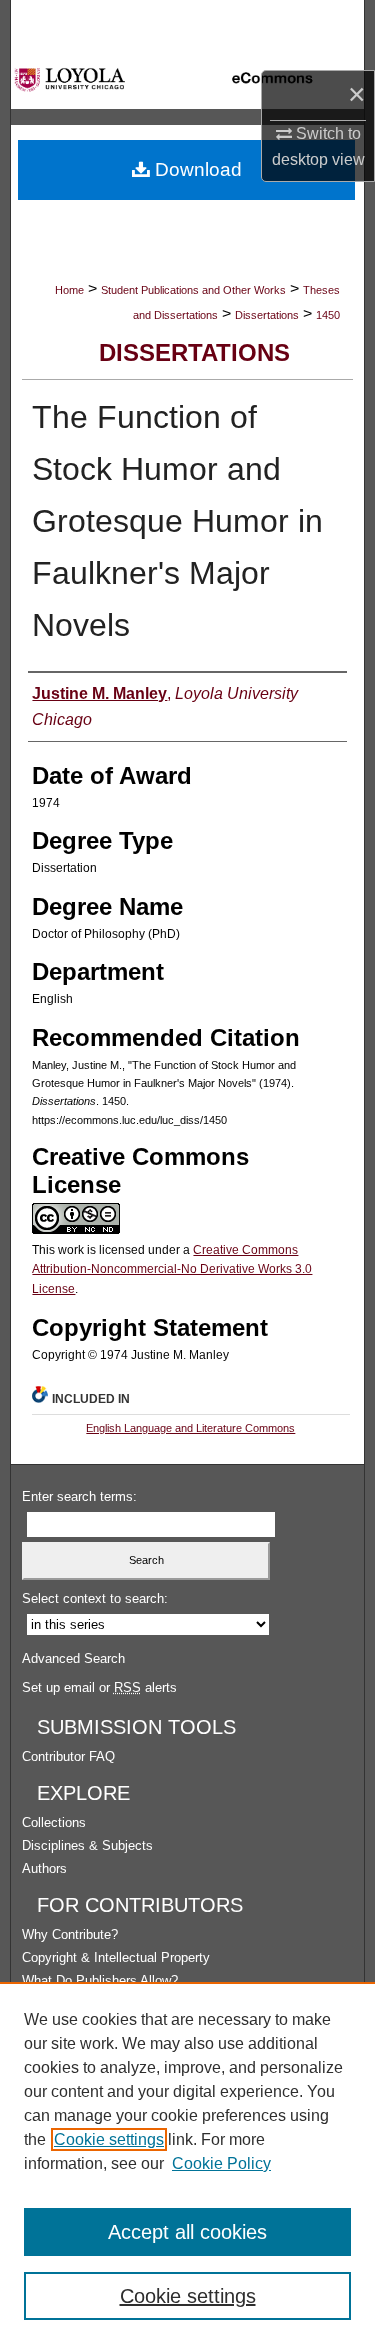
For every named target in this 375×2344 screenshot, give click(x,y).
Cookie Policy (221, 2163)
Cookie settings (109, 2139)
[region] (187, 2163)
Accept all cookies (187, 2232)
